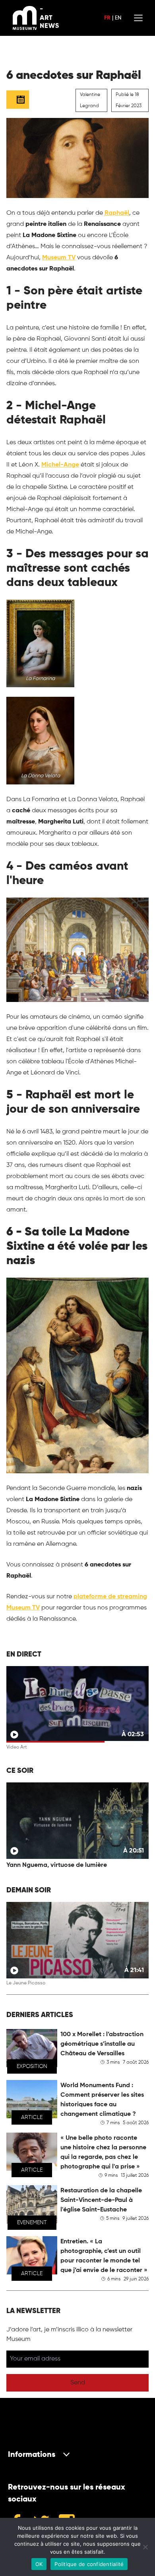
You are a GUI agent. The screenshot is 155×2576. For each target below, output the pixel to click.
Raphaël (117, 213)
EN (118, 18)
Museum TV (59, 258)
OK (39, 2564)
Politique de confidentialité (89, 2564)
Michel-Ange (60, 465)
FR (107, 18)
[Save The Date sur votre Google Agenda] (18, 100)
